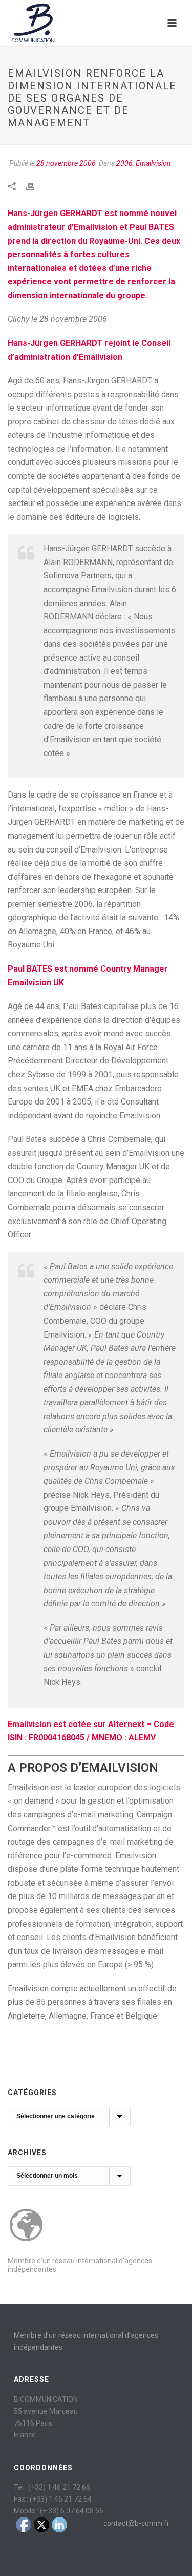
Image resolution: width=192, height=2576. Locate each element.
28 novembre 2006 (66, 163)
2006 (124, 163)
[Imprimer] (35, 186)
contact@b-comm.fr (136, 2523)
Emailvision (153, 163)
